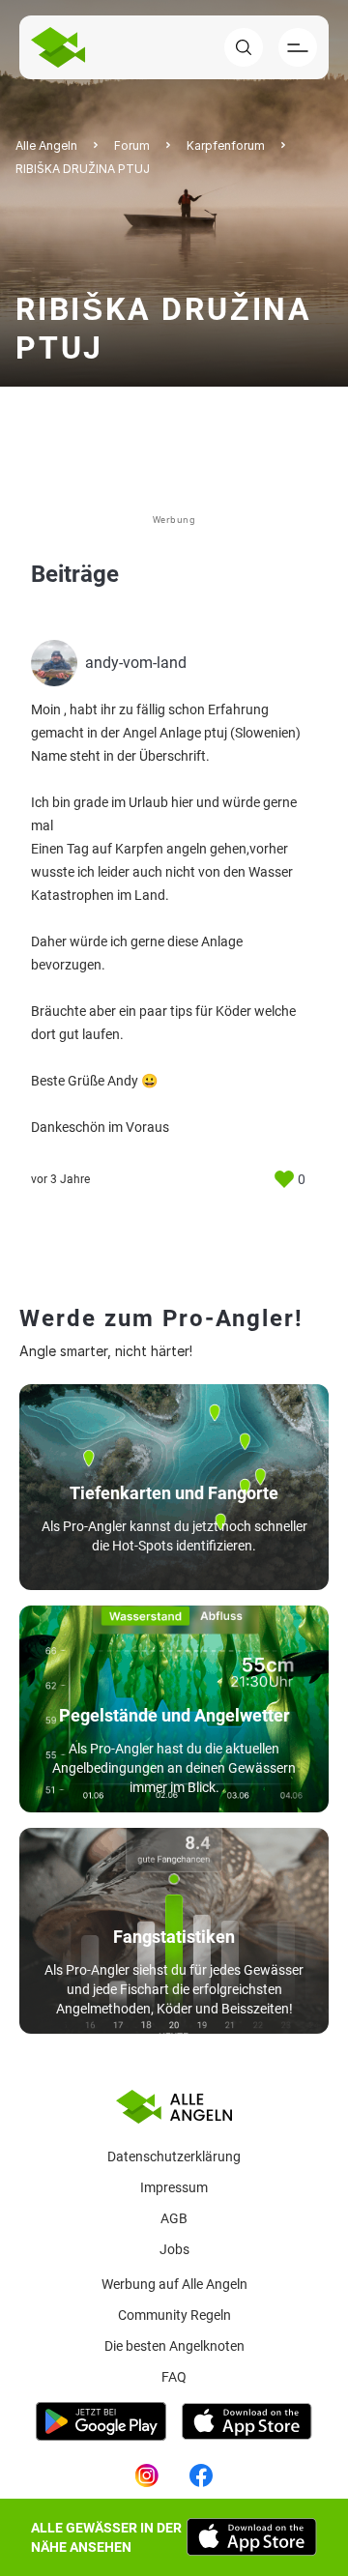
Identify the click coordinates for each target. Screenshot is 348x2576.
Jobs (174, 2249)
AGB (174, 2218)
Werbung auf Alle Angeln (174, 2284)
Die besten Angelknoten (174, 2346)
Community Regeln (174, 2315)
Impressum (174, 2187)
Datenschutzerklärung (174, 2156)
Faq (174, 2377)
